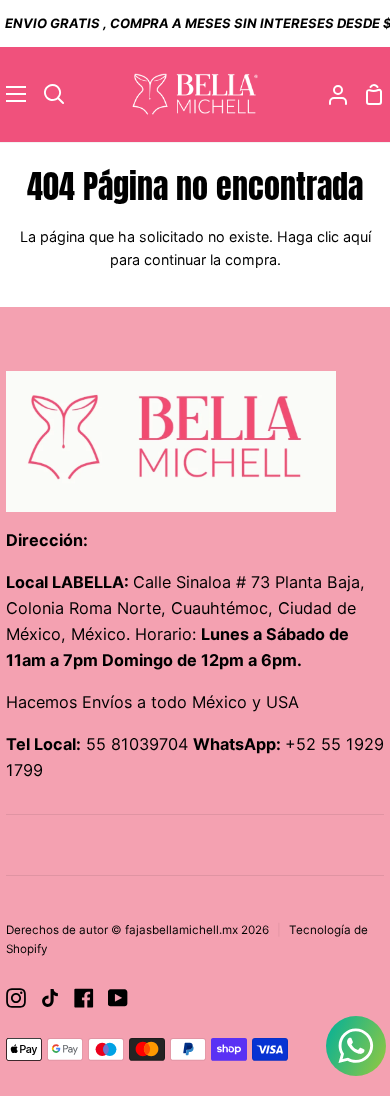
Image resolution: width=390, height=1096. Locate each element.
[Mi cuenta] (330, 94)
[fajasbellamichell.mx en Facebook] (84, 998)
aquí (357, 236)
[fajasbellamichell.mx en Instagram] (16, 998)
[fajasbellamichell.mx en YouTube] (118, 998)
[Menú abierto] (14, 94)
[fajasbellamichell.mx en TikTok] (50, 998)
